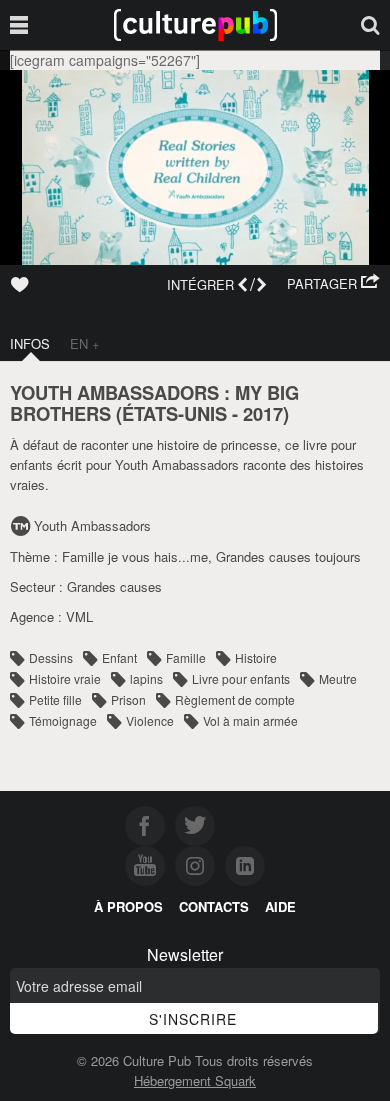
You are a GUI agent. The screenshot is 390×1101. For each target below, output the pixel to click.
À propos (128, 906)
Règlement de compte (235, 699)
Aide (280, 906)
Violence (150, 720)
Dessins (51, 657)
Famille (186, 657)
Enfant (119, 657)
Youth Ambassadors (92, 525)
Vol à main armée (250, 720)
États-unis (174, 413)
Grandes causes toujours (288, 556)
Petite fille (55, 699)
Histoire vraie (65, 678)
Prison (128, 699)
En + (85, 343)
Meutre (338, 678)
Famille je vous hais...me (135, 556)
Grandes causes (114, 586)
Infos (30, 343)
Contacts (214, 906)
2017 (263, 413)
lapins (146, 678)
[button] (333, 284)
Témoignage (63, 720)
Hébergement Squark (195, 1080)
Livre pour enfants (241, 678)
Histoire (256, 657)
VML (79, 616)
